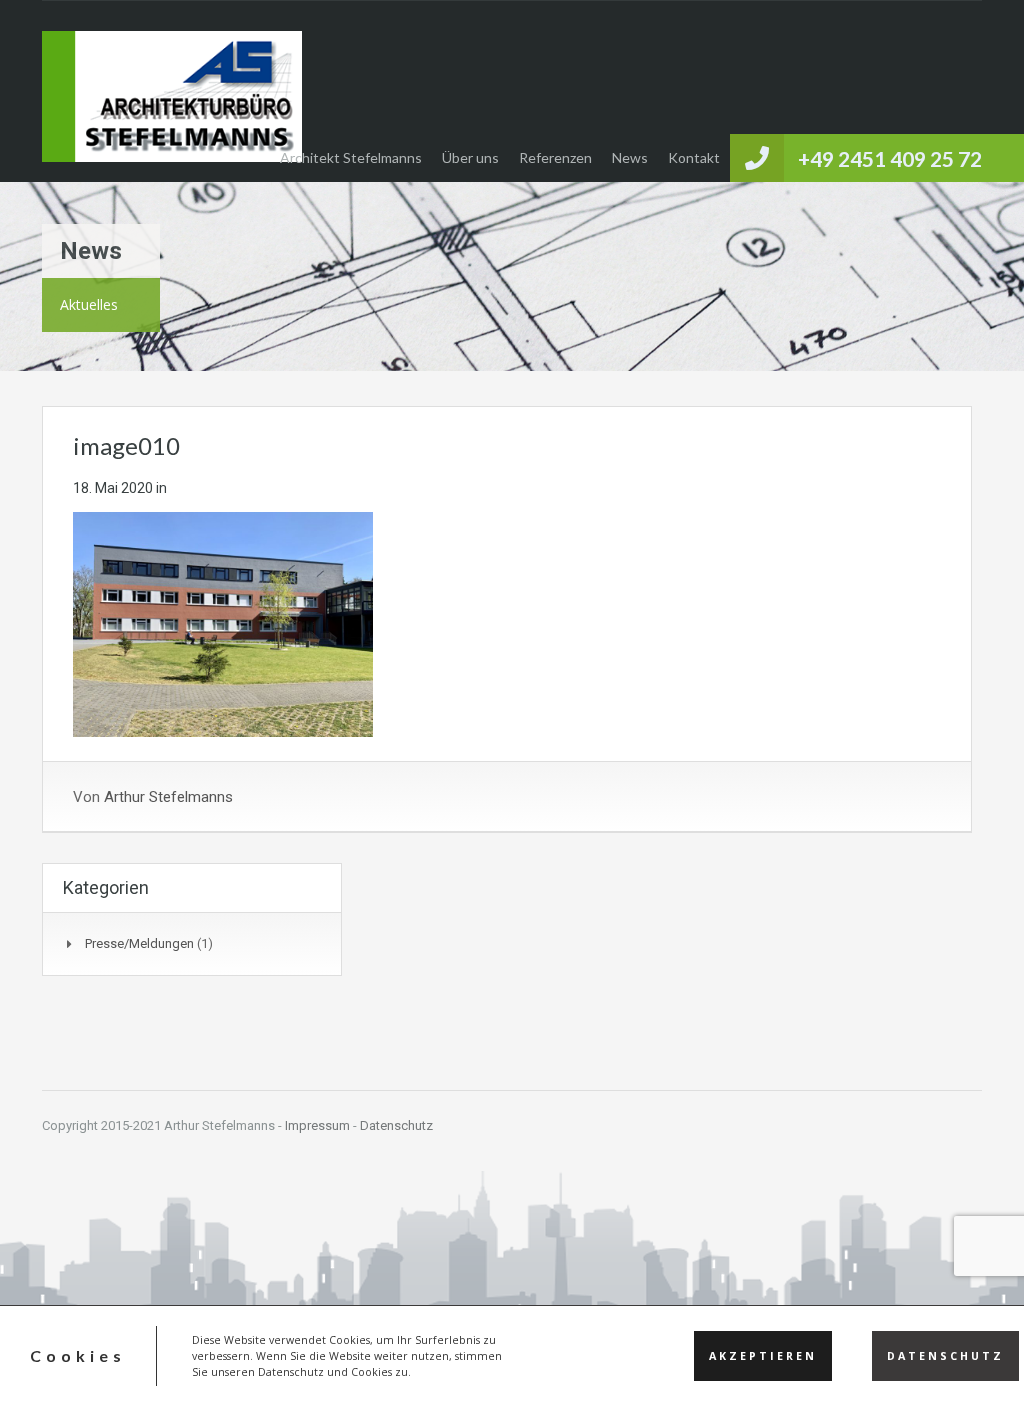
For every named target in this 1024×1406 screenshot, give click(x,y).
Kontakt (694, 157)
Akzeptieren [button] (763, 1356)
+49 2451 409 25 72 (890, 158)
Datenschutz (396, 1125)
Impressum (317, 1125)
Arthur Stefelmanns (168, 797)
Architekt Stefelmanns (351, 157)
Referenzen (555, 157)
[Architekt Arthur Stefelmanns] (172, 106)
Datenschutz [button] (945, 1356)
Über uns (470, 157)
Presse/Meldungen (139, 943)
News (630, 157)
